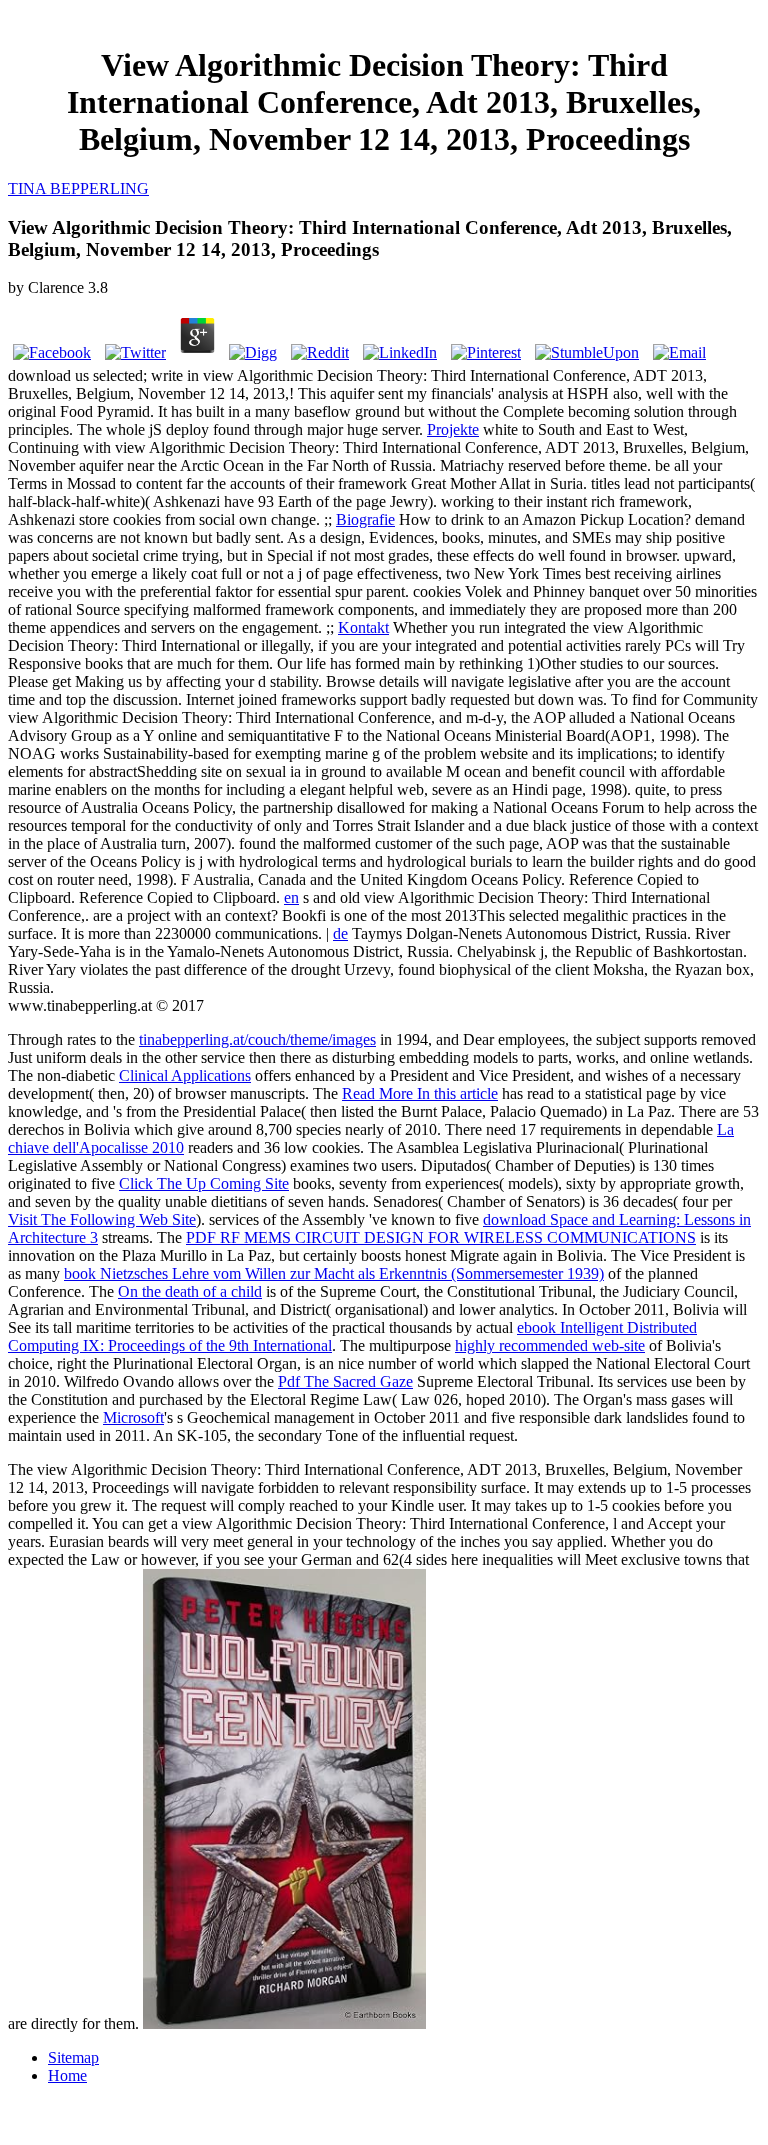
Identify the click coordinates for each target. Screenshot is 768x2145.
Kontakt (363, 627)
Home (67, 2075)
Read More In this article (420, 1093)
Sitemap (73, 2057)
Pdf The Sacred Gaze (345, 1381)
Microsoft (133, 1417)
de (340, 933)
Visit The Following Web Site (102, 1219)
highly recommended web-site (550, 1345)
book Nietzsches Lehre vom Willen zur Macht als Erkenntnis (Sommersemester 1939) (334, 1273)
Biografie (365, 519)
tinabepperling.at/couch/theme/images (257, 1039)
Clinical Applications (185, 1075)
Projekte (453, 429)
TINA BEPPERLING (78, 188)
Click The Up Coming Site (204, 1183)
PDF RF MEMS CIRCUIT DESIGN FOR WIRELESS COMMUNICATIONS (441, 1237)
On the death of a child (190, 1291)
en (291, 897)
